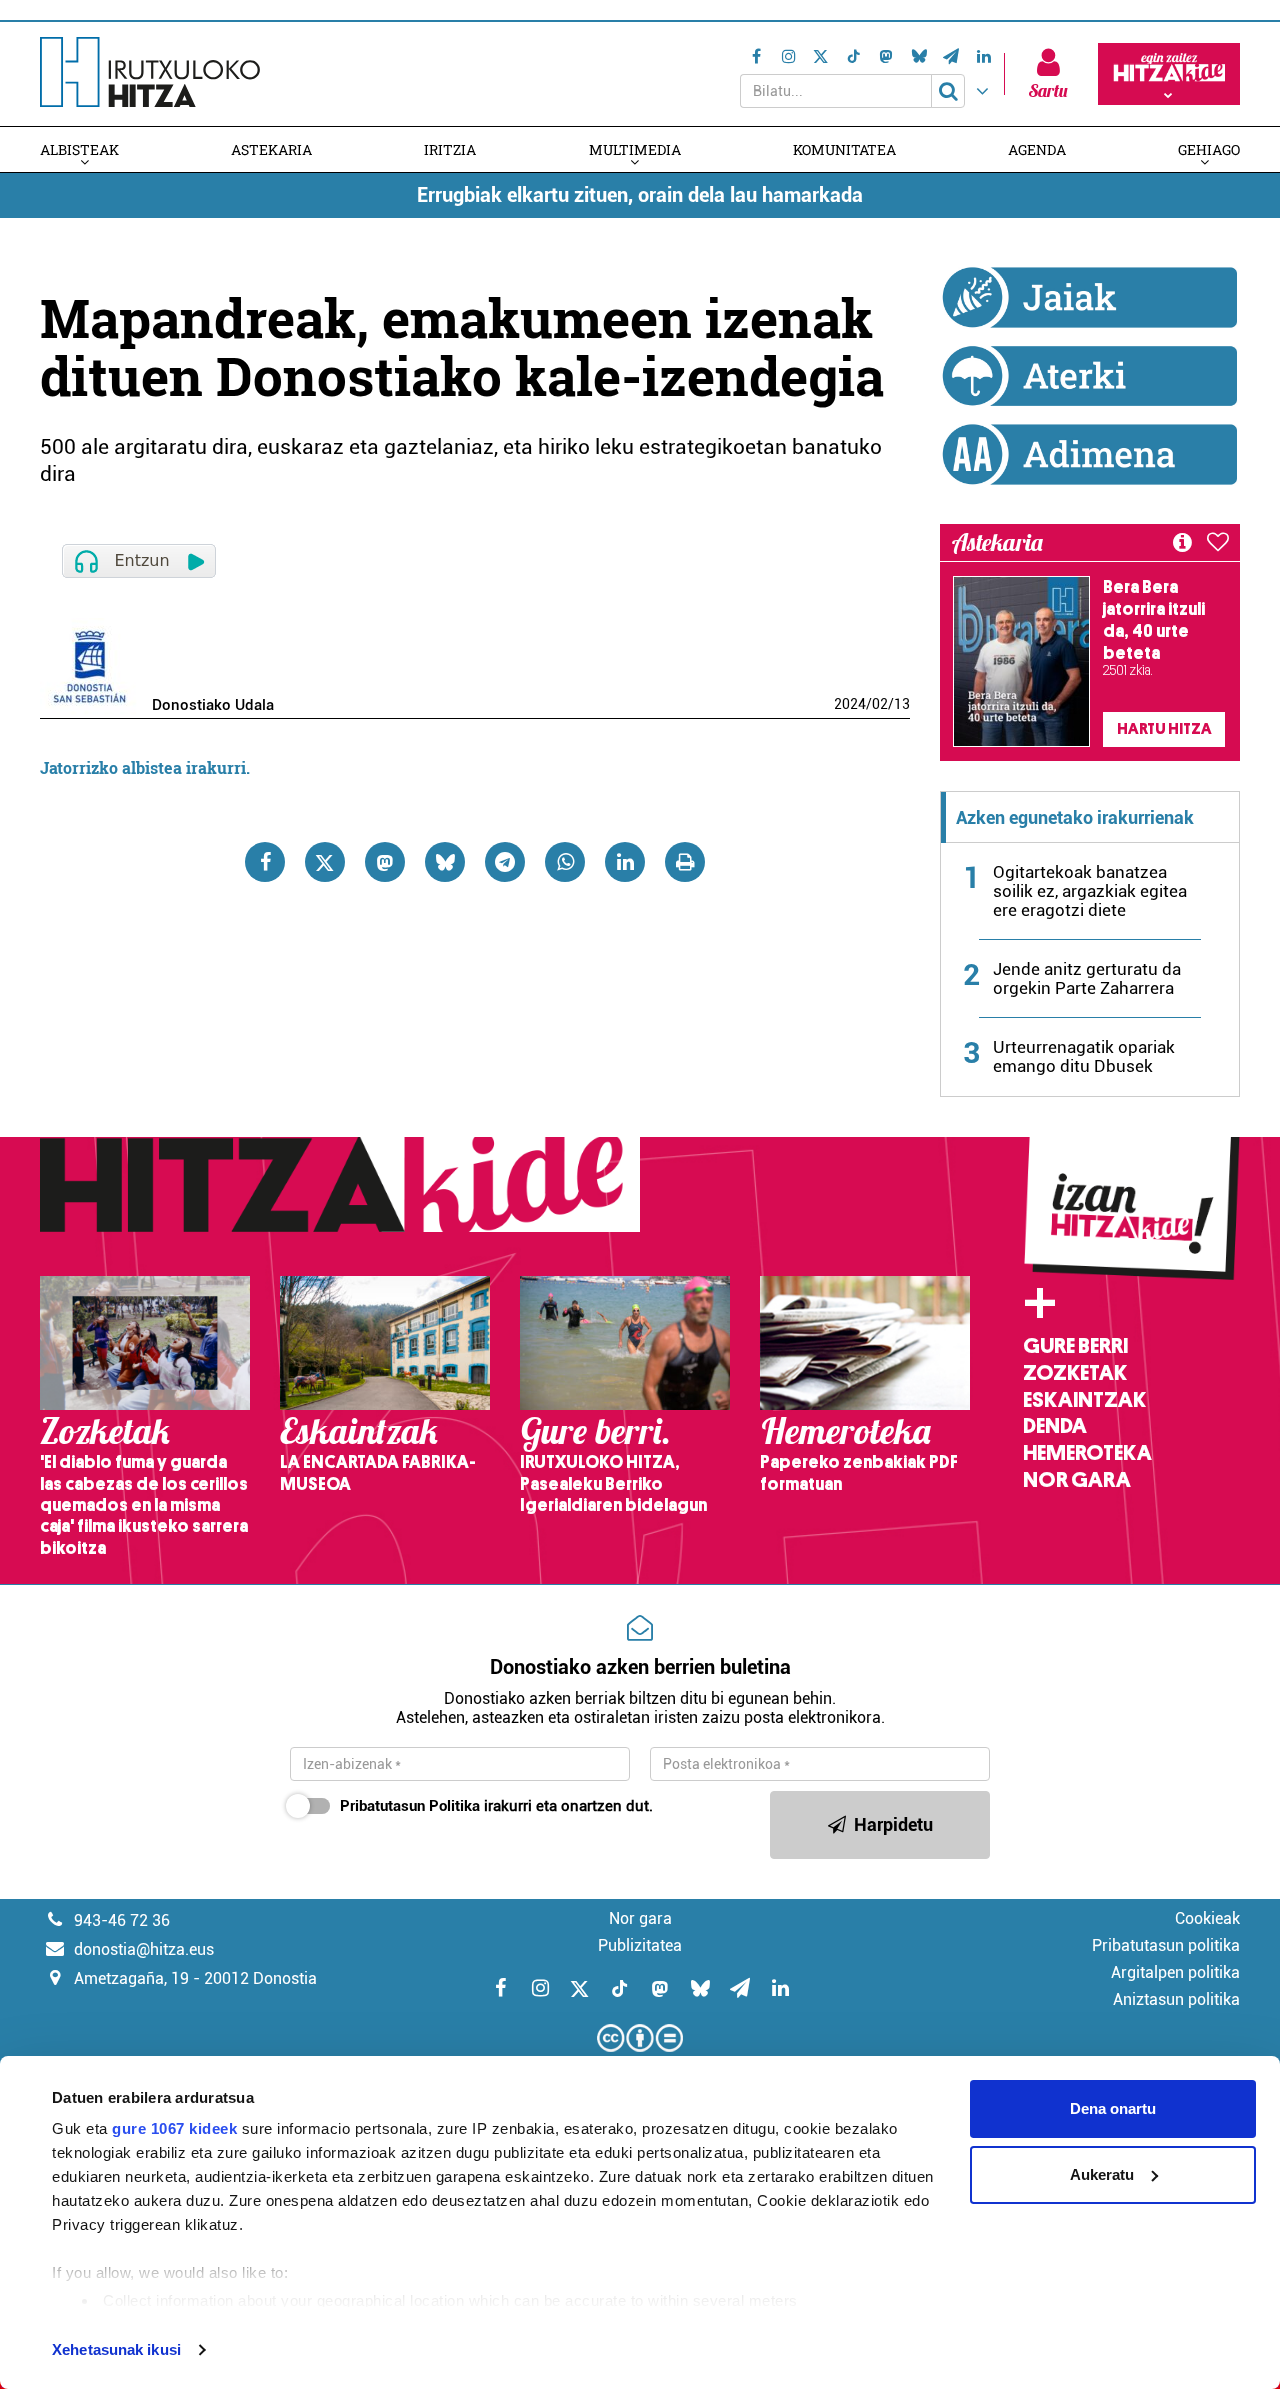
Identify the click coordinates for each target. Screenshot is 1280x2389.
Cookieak (1207, 1918)
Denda (1055, 1426)
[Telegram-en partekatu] (505, 862)
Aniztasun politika (1176, 1999)
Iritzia (450, 149)
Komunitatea (844, 149)
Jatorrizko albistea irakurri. (145, 767)
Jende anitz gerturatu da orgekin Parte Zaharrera (1087, 978)
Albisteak (79, 149)
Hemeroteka (1087, 1453)
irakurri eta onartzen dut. (496, 1806)
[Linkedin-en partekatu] (625, 862)
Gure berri (1075, 1346)
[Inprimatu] (685, 862)
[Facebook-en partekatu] (265, 862)
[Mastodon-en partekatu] (385, 862)
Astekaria (271, 149)
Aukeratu (1102, 2174)
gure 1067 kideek (174, 2128)
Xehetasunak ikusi (116, 2349)
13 (902, 704)
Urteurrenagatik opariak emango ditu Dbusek (1084, 1056)
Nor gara (1077, 1480)
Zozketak (1075, 1373)
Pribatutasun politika (1166, 1945)
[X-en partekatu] (325, 862)
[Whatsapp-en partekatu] (565, 862)
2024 (850, 704)
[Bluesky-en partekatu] (445, 862)
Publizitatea (640, 1945)
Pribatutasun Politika (410, 1806)
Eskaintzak (1084, 1400)
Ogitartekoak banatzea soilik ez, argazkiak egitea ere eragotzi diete (1090, 891)
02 (880, 704)
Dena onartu (1113, 2108)
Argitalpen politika (1175, 1972)
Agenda (1037, 149)
